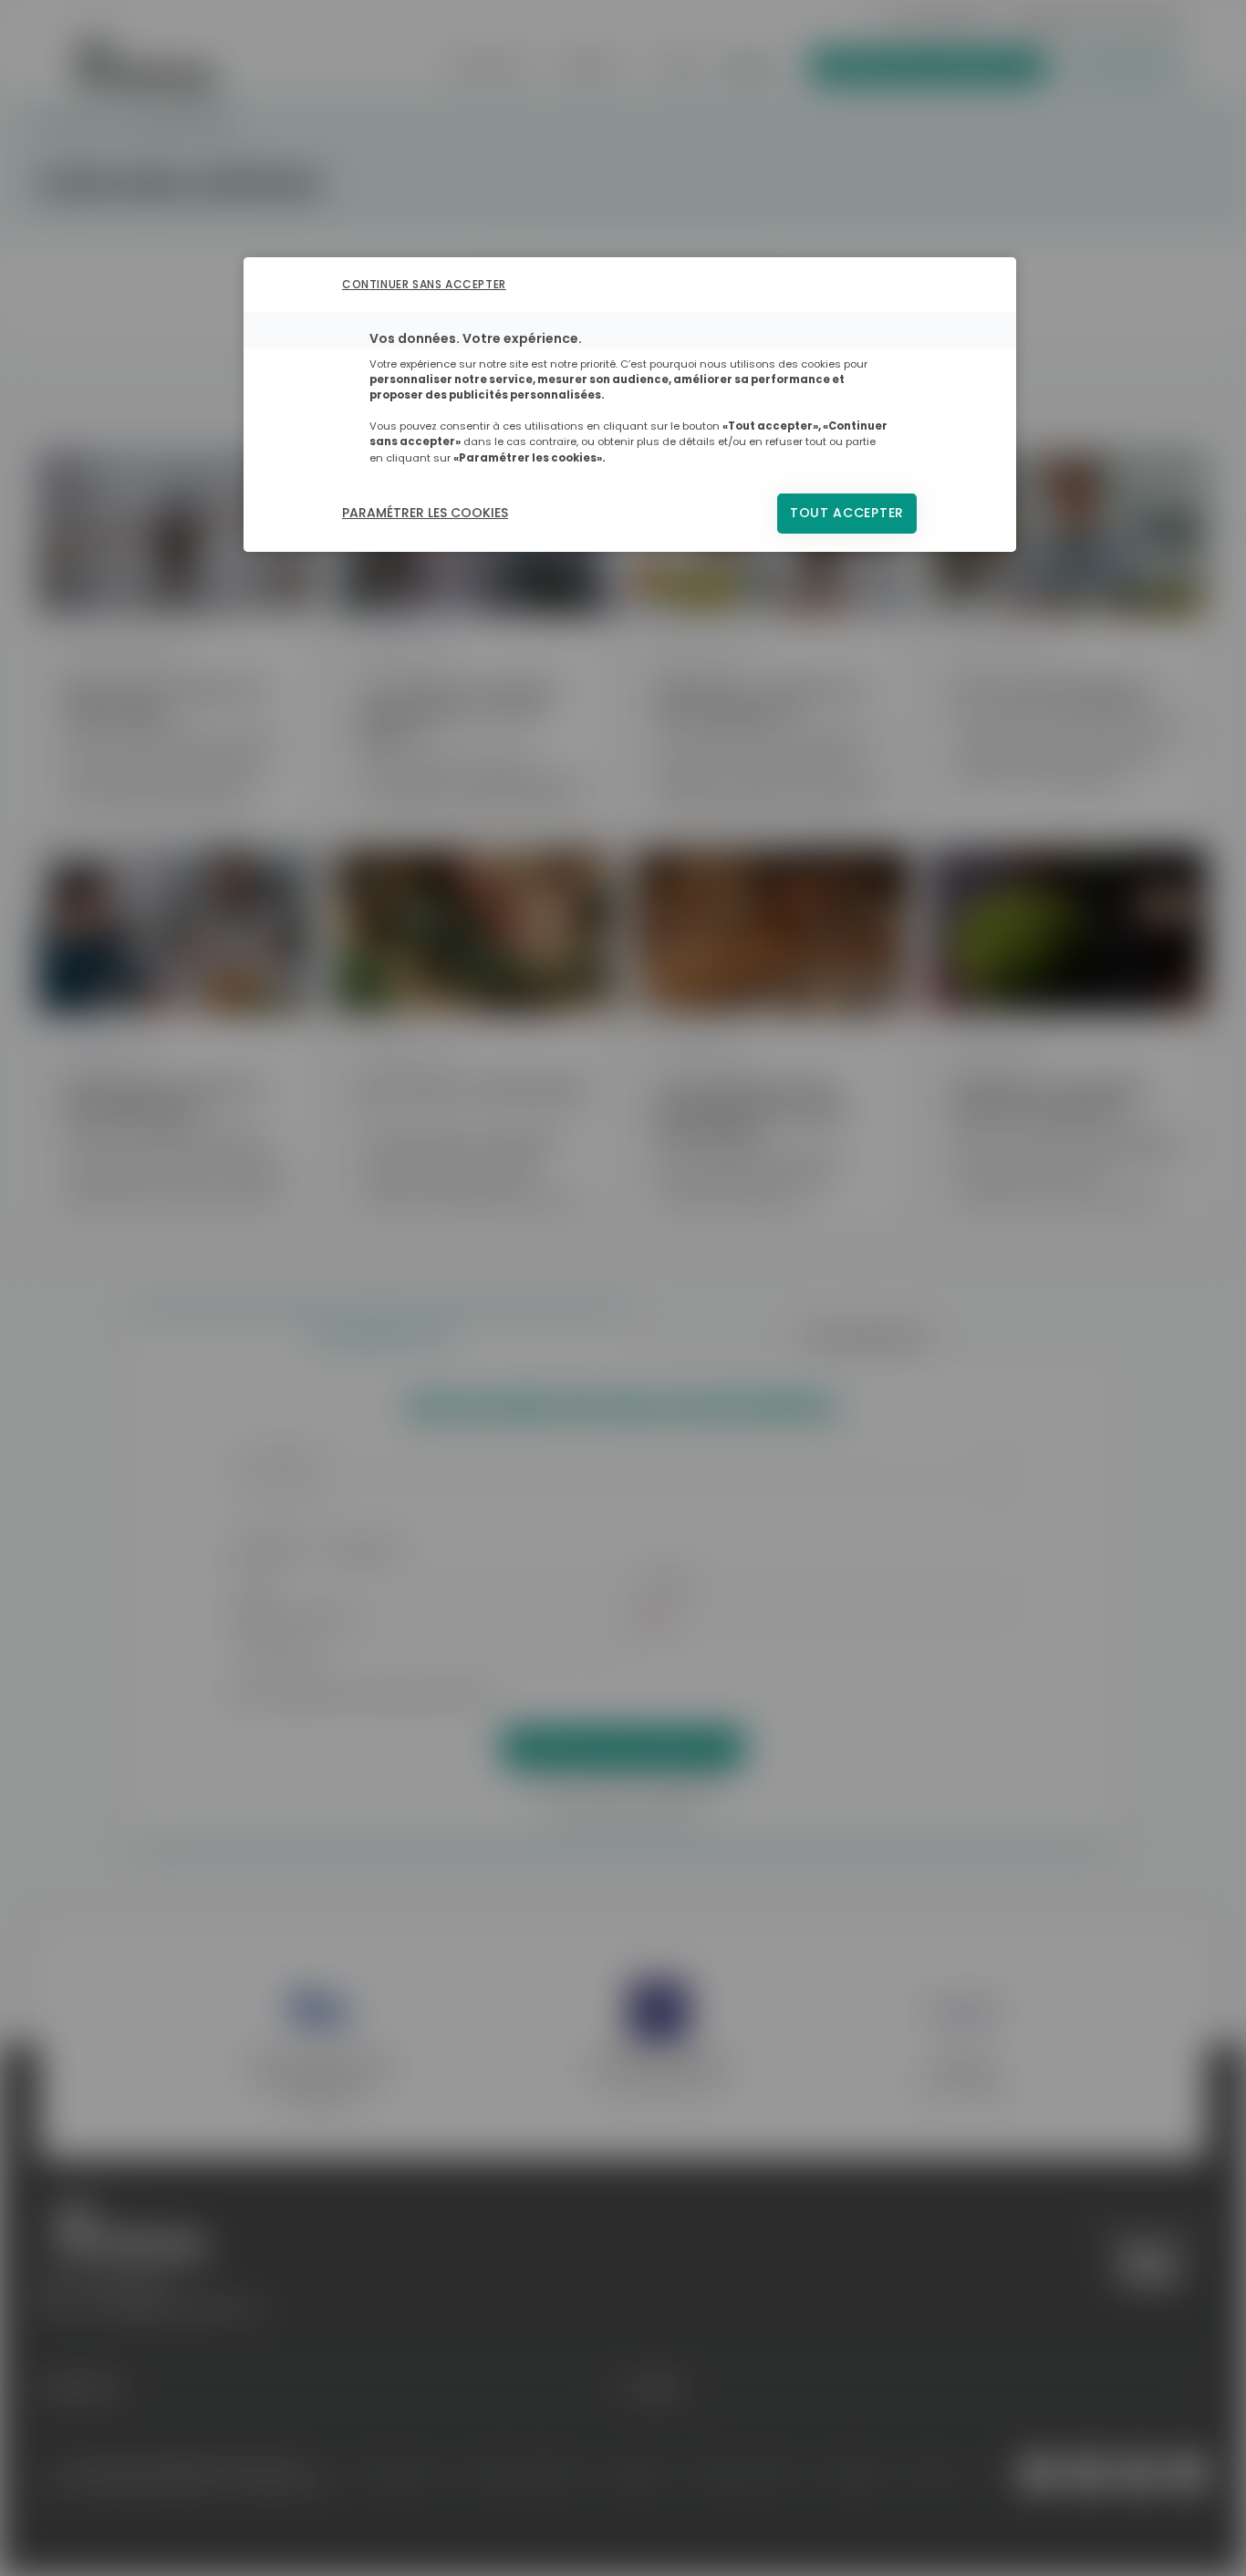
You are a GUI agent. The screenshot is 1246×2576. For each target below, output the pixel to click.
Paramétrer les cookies (425, 513)
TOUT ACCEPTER (847, 513)
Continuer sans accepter (424, 284)
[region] (630, 404)
